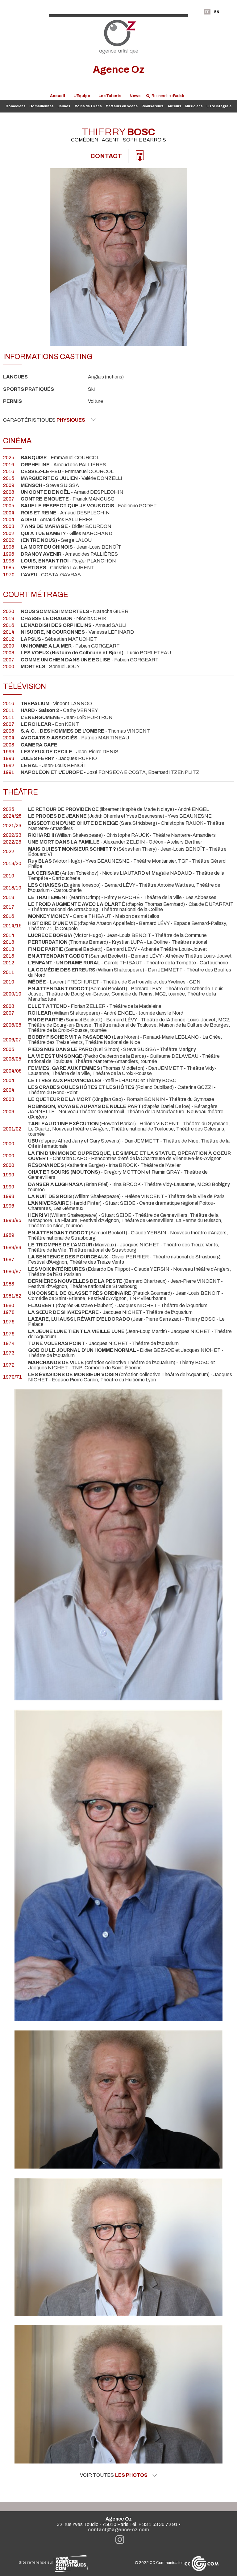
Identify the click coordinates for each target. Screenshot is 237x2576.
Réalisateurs (152, 106)
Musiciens (194, 106)
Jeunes (64, 106)
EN (217, 12)
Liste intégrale (219, 106)
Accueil (58, 96)
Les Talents (110, 96)
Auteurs (175, 106)
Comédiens (16, 106)
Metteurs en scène (122, 106)
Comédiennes (42, 106)
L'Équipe (82, 96)
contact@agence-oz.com (118, 2530)
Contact (106, 156)
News (135, 96)
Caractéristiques (44, 420)
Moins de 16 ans (88, 106)
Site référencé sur (36, 2562)
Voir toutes (114, 2475)
